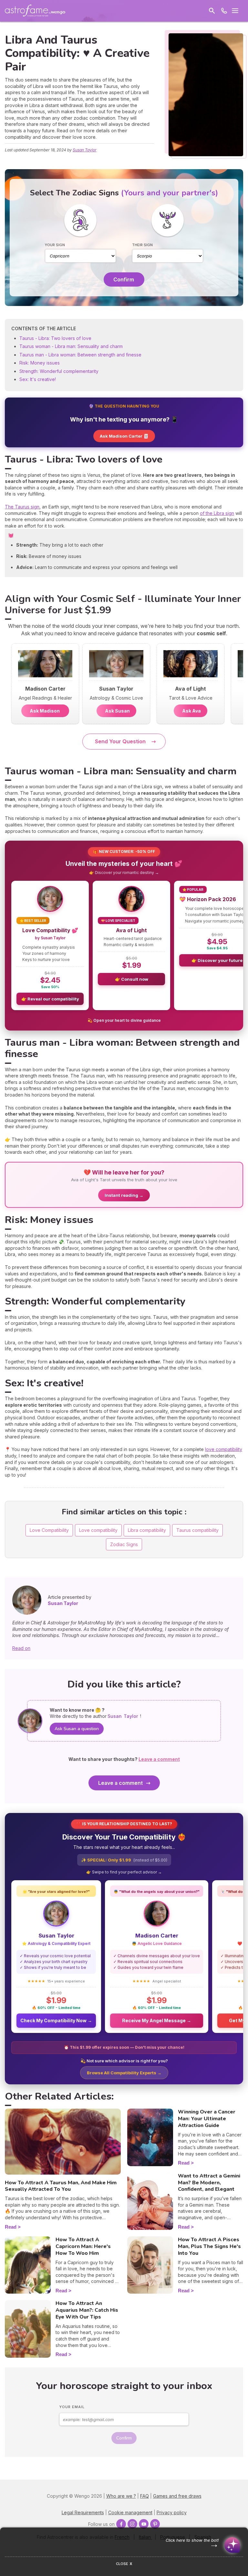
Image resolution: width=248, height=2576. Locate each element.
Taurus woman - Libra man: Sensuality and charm (71, 346)
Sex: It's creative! (38, 379)
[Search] (212, 11)
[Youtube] (144, 2524)
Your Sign (55, 245)
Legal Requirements (83, 2512)
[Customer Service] (224, 11)
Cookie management (130, 2512)
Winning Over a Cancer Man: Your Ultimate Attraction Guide (207, 2119)
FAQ (145, 2496)
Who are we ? (121, 2496)
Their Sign (142, 245)
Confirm (124, 279)
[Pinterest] (155, 2524)
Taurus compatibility (197, 1530)
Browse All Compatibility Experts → (124, 2073)
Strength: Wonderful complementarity (59, 371)
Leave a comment (120, 1783)
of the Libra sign (217, 513)
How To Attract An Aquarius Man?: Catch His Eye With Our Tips (87, 2310)
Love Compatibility (49, 1530)
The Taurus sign (22, 507)
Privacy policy (172, 2512)
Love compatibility (98, 1530)
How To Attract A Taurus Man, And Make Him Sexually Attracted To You (61, 2186)
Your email (72, 2407)
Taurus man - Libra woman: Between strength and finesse (80, 355)
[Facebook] (121, 2524)
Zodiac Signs (124, 1544)
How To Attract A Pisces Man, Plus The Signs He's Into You (209, 2246)
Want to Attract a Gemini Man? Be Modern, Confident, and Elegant (209, 2183)
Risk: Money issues (40, 363)
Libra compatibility (147, 1530)
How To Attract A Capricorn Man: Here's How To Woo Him (83, 2246)
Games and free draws (177, 2496)
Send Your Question (120, 741)
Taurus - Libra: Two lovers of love (55, 338)
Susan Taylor (85, 150)
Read (11, 2227)
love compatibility (224, 1449)
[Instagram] (132, 2524)
